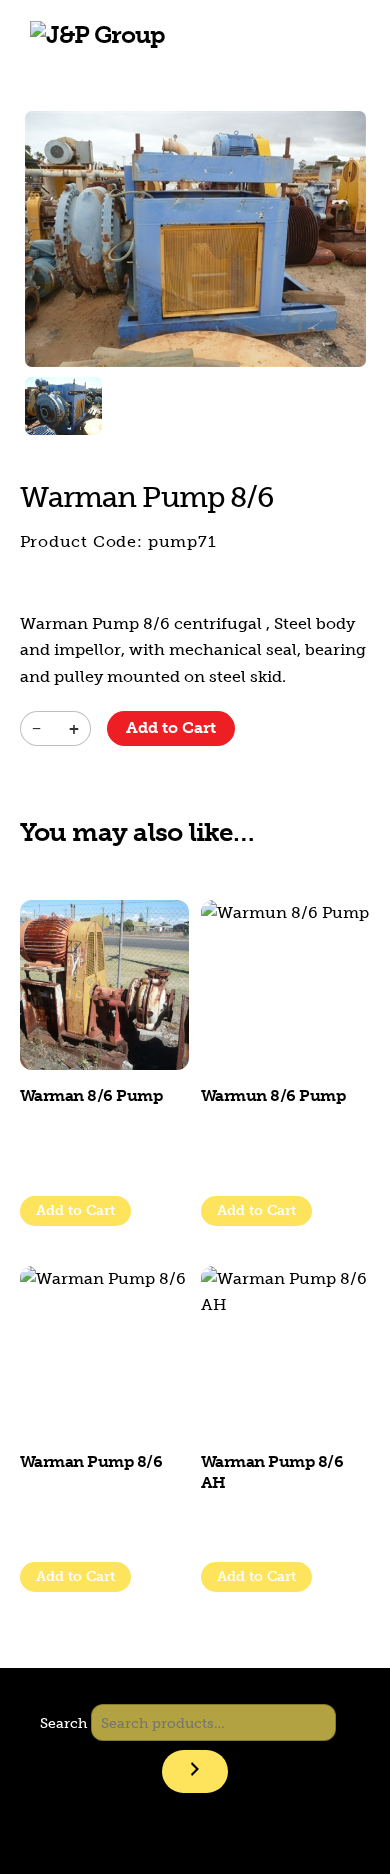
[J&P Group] (97, 34)
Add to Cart (171, 727)
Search (63, 1723)
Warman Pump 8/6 (91, 1461)
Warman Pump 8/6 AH (272, 1472)
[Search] (195, 1771)
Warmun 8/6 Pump (273, 1095)
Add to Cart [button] (256, 1210)
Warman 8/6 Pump (91, 1095)
